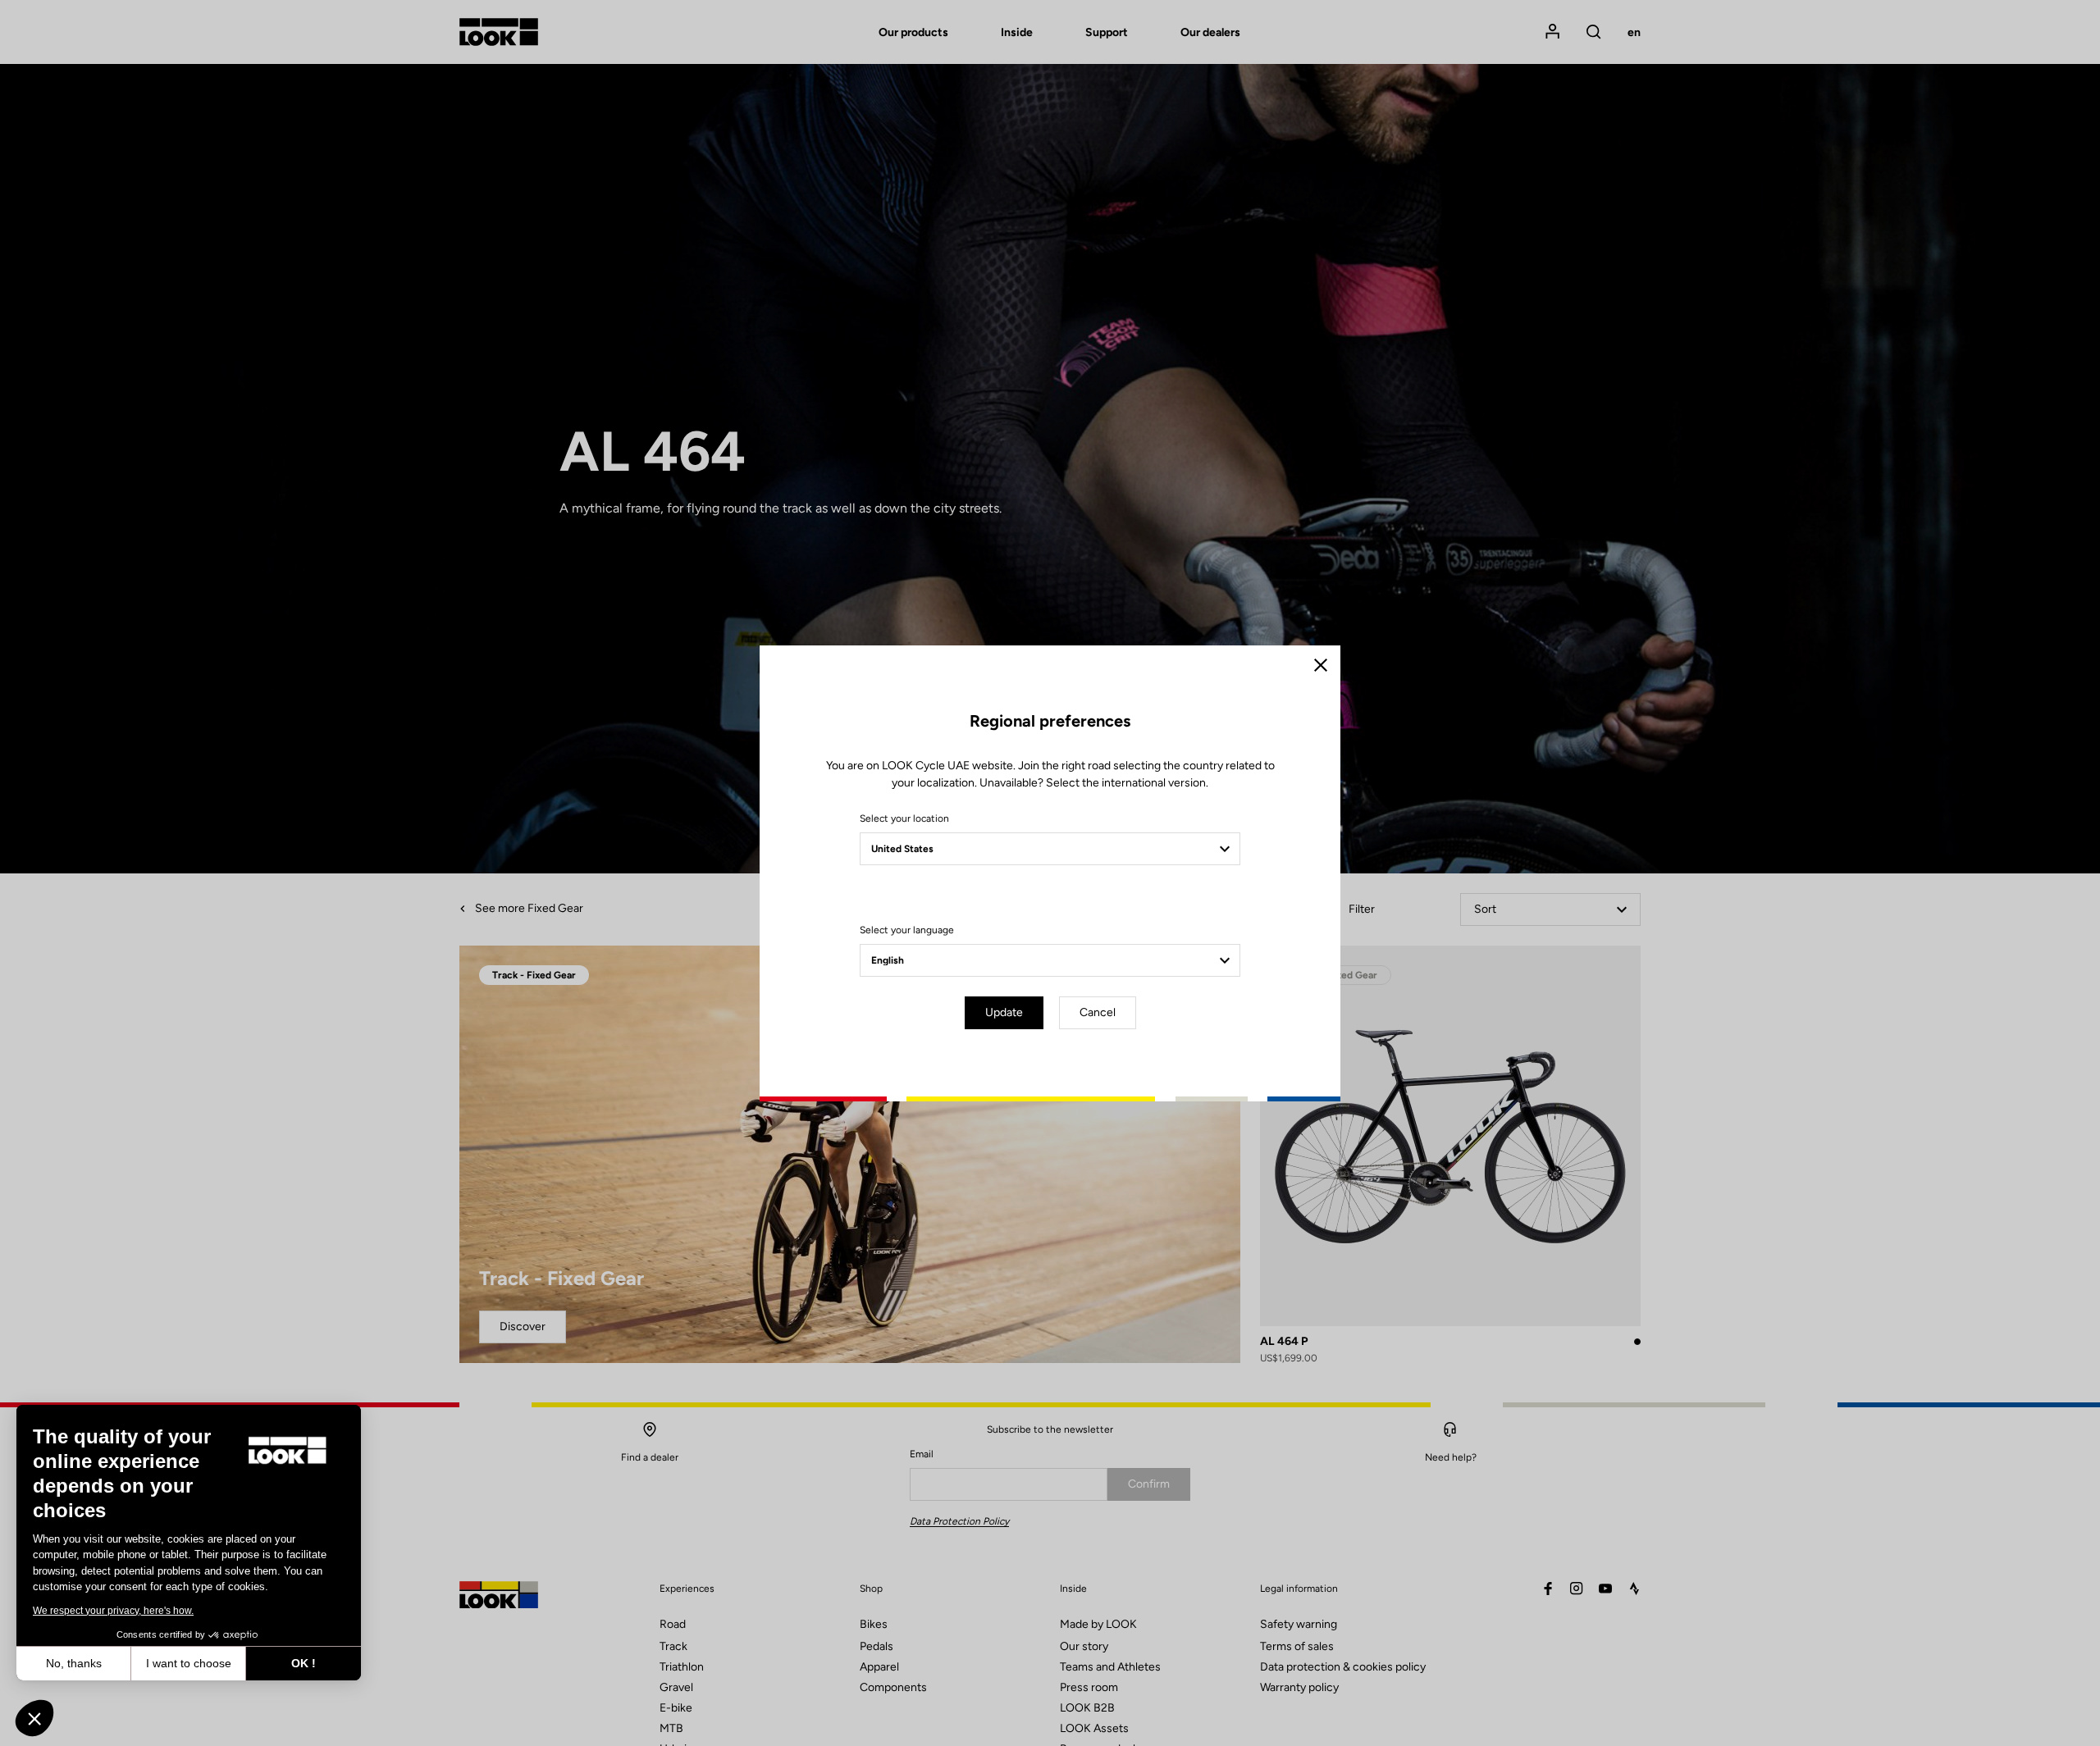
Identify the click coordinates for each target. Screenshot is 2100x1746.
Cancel (1098, 1012)
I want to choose (189, 1663)
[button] (34, 1718)
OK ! (304, 1663)
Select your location (904, 818)
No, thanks (74, 1663)
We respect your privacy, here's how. (113, 1611)
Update (1004, 1012)
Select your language (907, 930)
